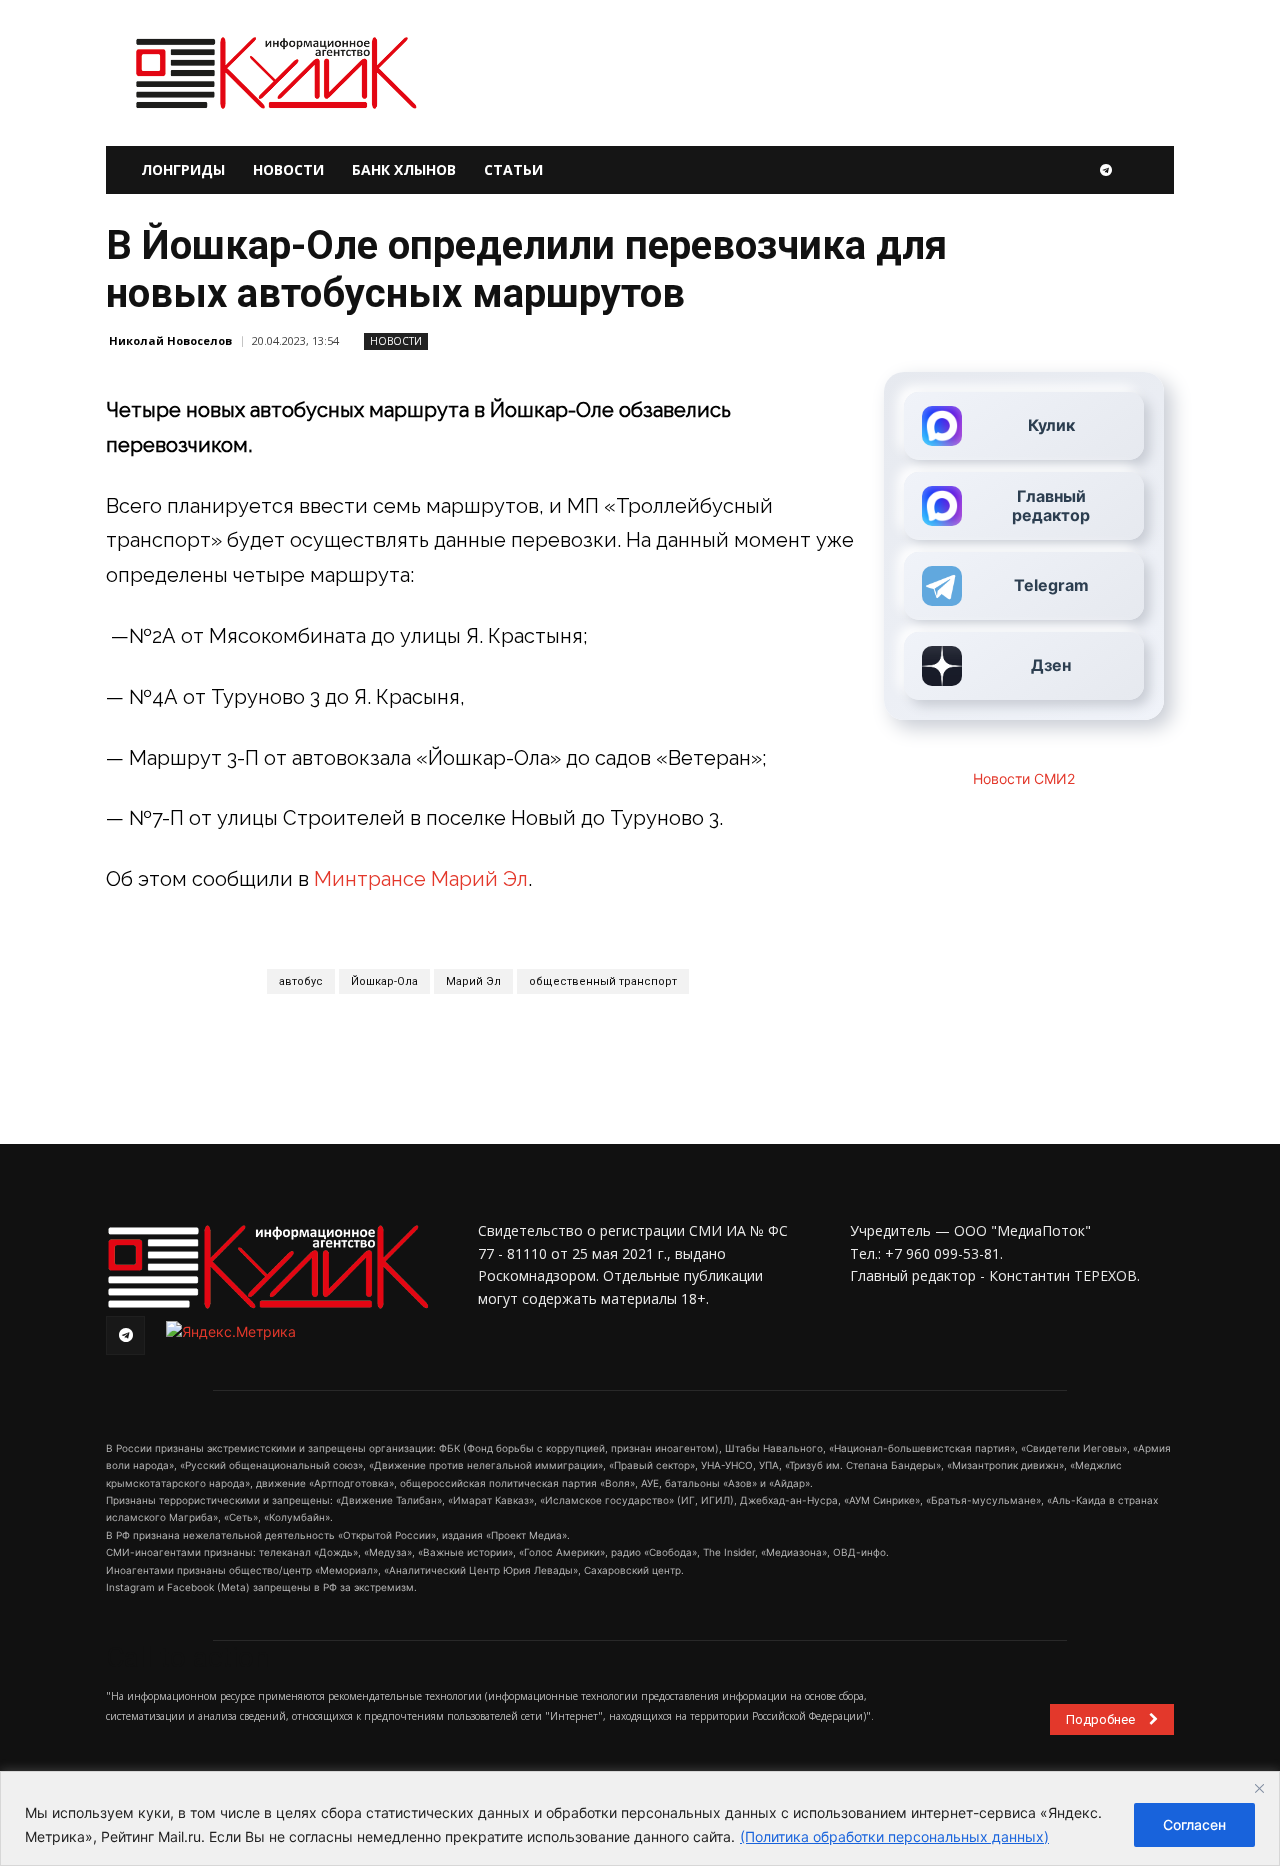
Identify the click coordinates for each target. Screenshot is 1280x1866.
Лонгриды (183, 169)
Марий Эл (473, 981)
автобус (301, 981)
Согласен (1194, 1824)
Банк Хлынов (404, 169)
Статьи (513, 169)
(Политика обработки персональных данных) (894, 1836)
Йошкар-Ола (384, 981)
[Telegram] (1106, 170)
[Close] (1259, 1788)
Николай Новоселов (170, 340)
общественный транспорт (603, 981)
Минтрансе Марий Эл (421, 879)
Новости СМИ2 (1024, 778)
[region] (640, 1818)
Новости (288, 169)
